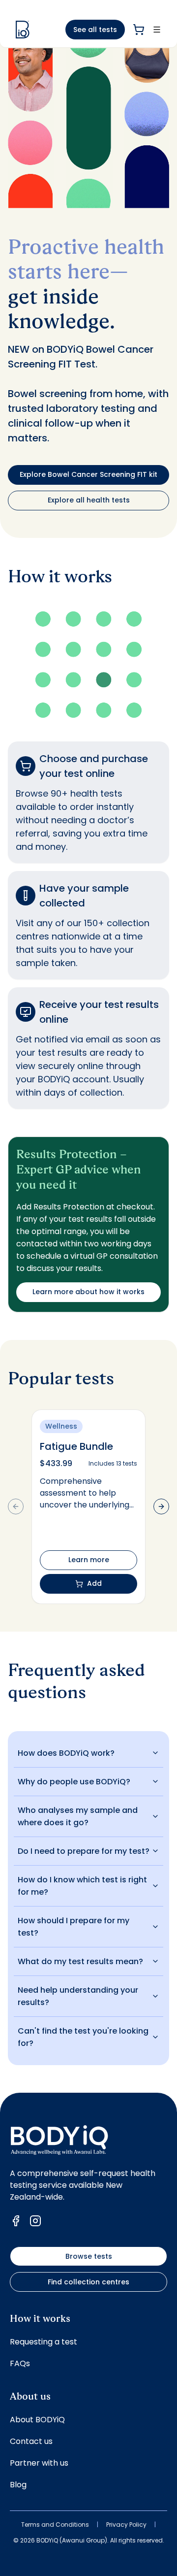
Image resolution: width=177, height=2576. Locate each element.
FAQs (20, 2363)
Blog (18, 2485)
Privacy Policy (126, 2525)
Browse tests (89, 2256)
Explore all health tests (89, 500)
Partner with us (39, 2463)
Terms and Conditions (55, 2525)
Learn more (89, 1560)
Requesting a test (44, 2342)
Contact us (31, 2441)
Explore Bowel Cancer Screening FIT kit (88, 474)
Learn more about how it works (88, 1292)
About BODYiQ (37, 2420)
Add (94, 1583)
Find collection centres (88, 2282)
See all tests (95, 30)
